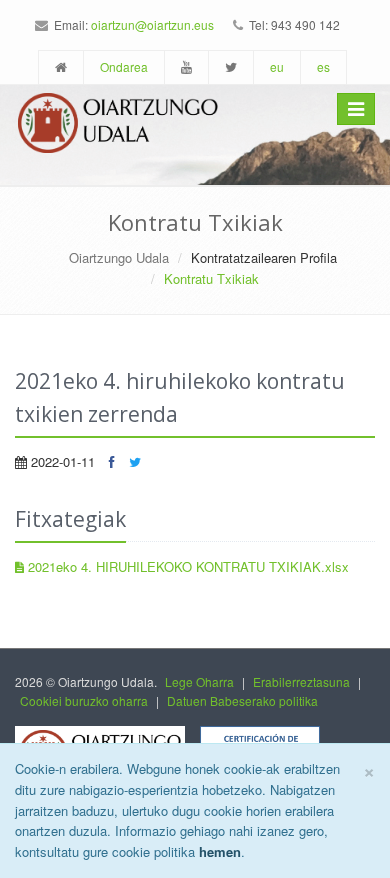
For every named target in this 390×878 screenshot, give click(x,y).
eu (277, 66)
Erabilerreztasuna (301, 681)
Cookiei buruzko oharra (84, 700)
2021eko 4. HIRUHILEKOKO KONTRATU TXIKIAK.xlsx (186, 566)
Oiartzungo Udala (119, 257)
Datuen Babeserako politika (242, 700)
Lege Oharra (199, 681)
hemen (220, 851)
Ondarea (124, 66)
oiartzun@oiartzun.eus (152, 24)
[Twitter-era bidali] (135, 461)
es (323, 66)
